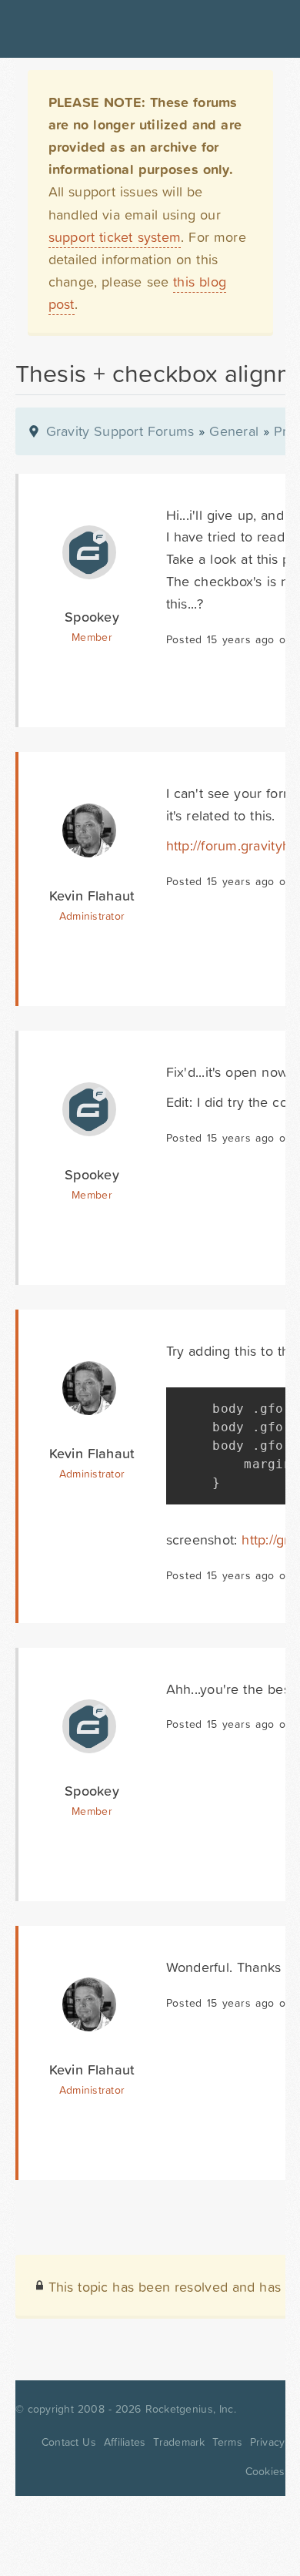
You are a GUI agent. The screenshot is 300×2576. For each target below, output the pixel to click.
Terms (227, 2442)
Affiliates (125, 2442)
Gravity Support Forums (120, 431)
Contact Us (69, 2442)
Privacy (268, 2442)
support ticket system (115, 237)
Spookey (92, 617)
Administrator (92, 916)
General (234, 431)
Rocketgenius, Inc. (191, 2409)
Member (92, 637)
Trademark (179, 2442)
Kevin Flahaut (92, 896)
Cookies (265, 2471)
